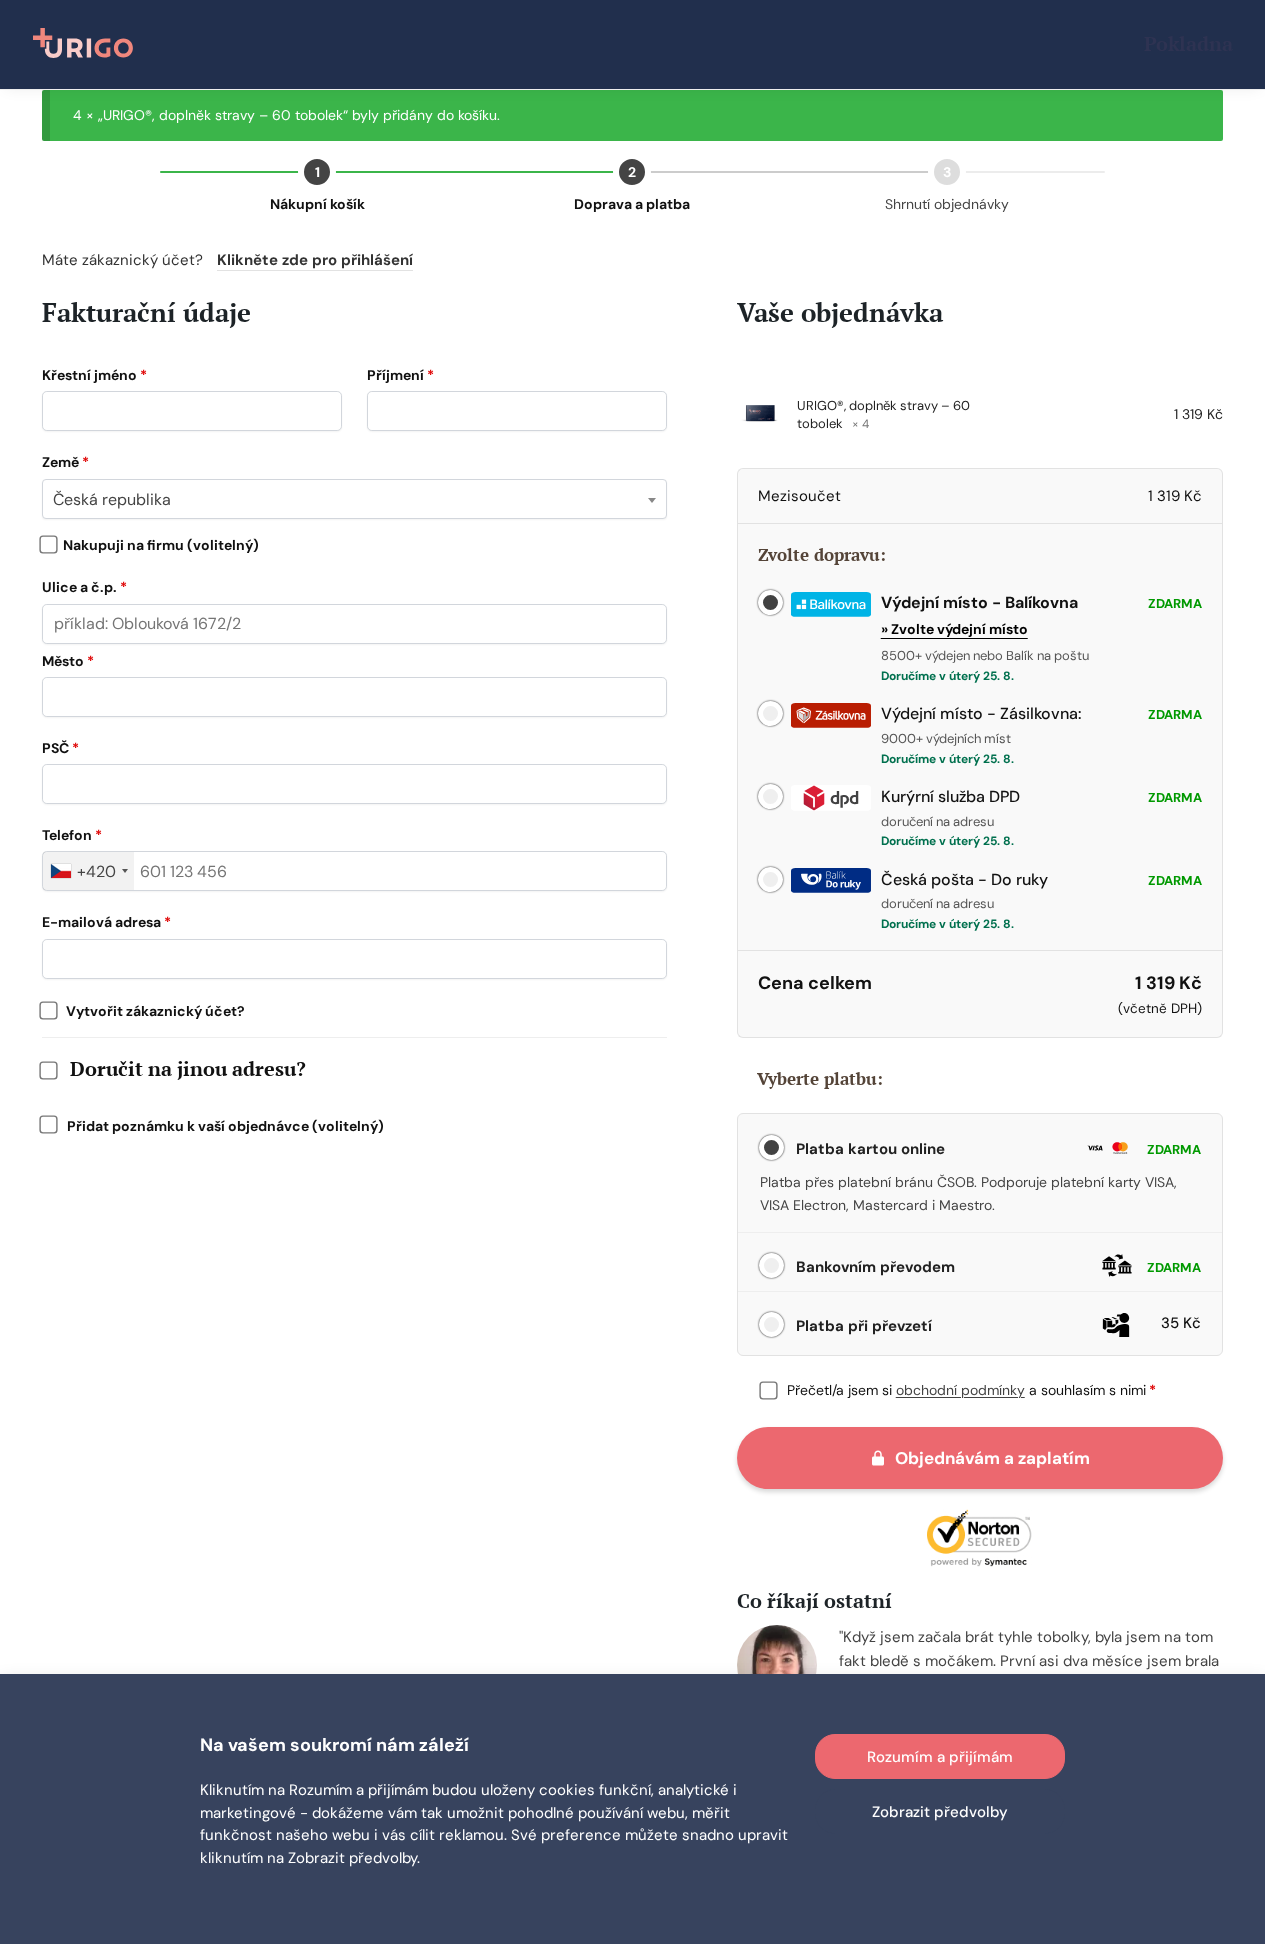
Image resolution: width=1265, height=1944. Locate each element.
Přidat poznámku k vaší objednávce (219, 1126)
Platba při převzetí (996, 1324)
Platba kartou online (996, 1149)
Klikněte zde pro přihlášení (315, 260)
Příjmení (400, 375)
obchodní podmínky (960, 1390)
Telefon (72, 835)
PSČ (60, 748)
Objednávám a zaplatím (992, 1458)
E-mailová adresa (106, 922)
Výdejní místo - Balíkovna (979, 602)
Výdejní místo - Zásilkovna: (981, 713)
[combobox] (354, 499)
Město (68, 661)
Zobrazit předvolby (940, 1812)
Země (65, 462)
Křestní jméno (94, 375)
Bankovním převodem (996, 1267)
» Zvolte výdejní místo (954, 629)
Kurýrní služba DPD (950, 796)
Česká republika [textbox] (112, 499)
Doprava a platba (632, 204)
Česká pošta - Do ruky (964, 879)
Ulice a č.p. (84, 587)
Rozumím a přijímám (940, 1757)
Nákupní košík (317, 204)
